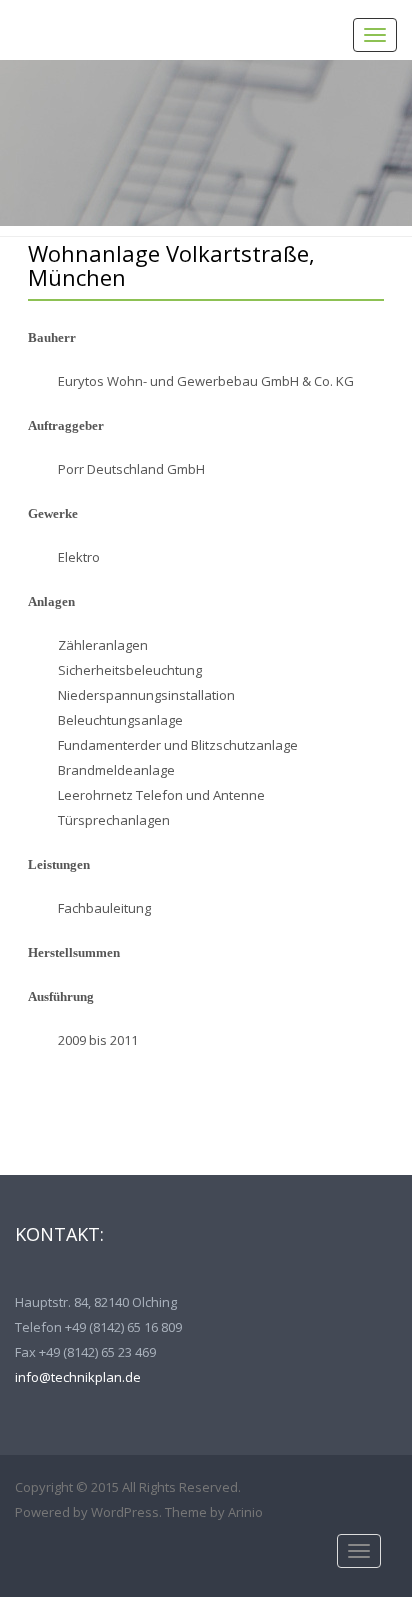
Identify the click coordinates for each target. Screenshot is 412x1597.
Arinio (245, 1512)
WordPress (125, 1512)
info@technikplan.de (78, 1377)
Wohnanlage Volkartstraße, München (171, 265)
